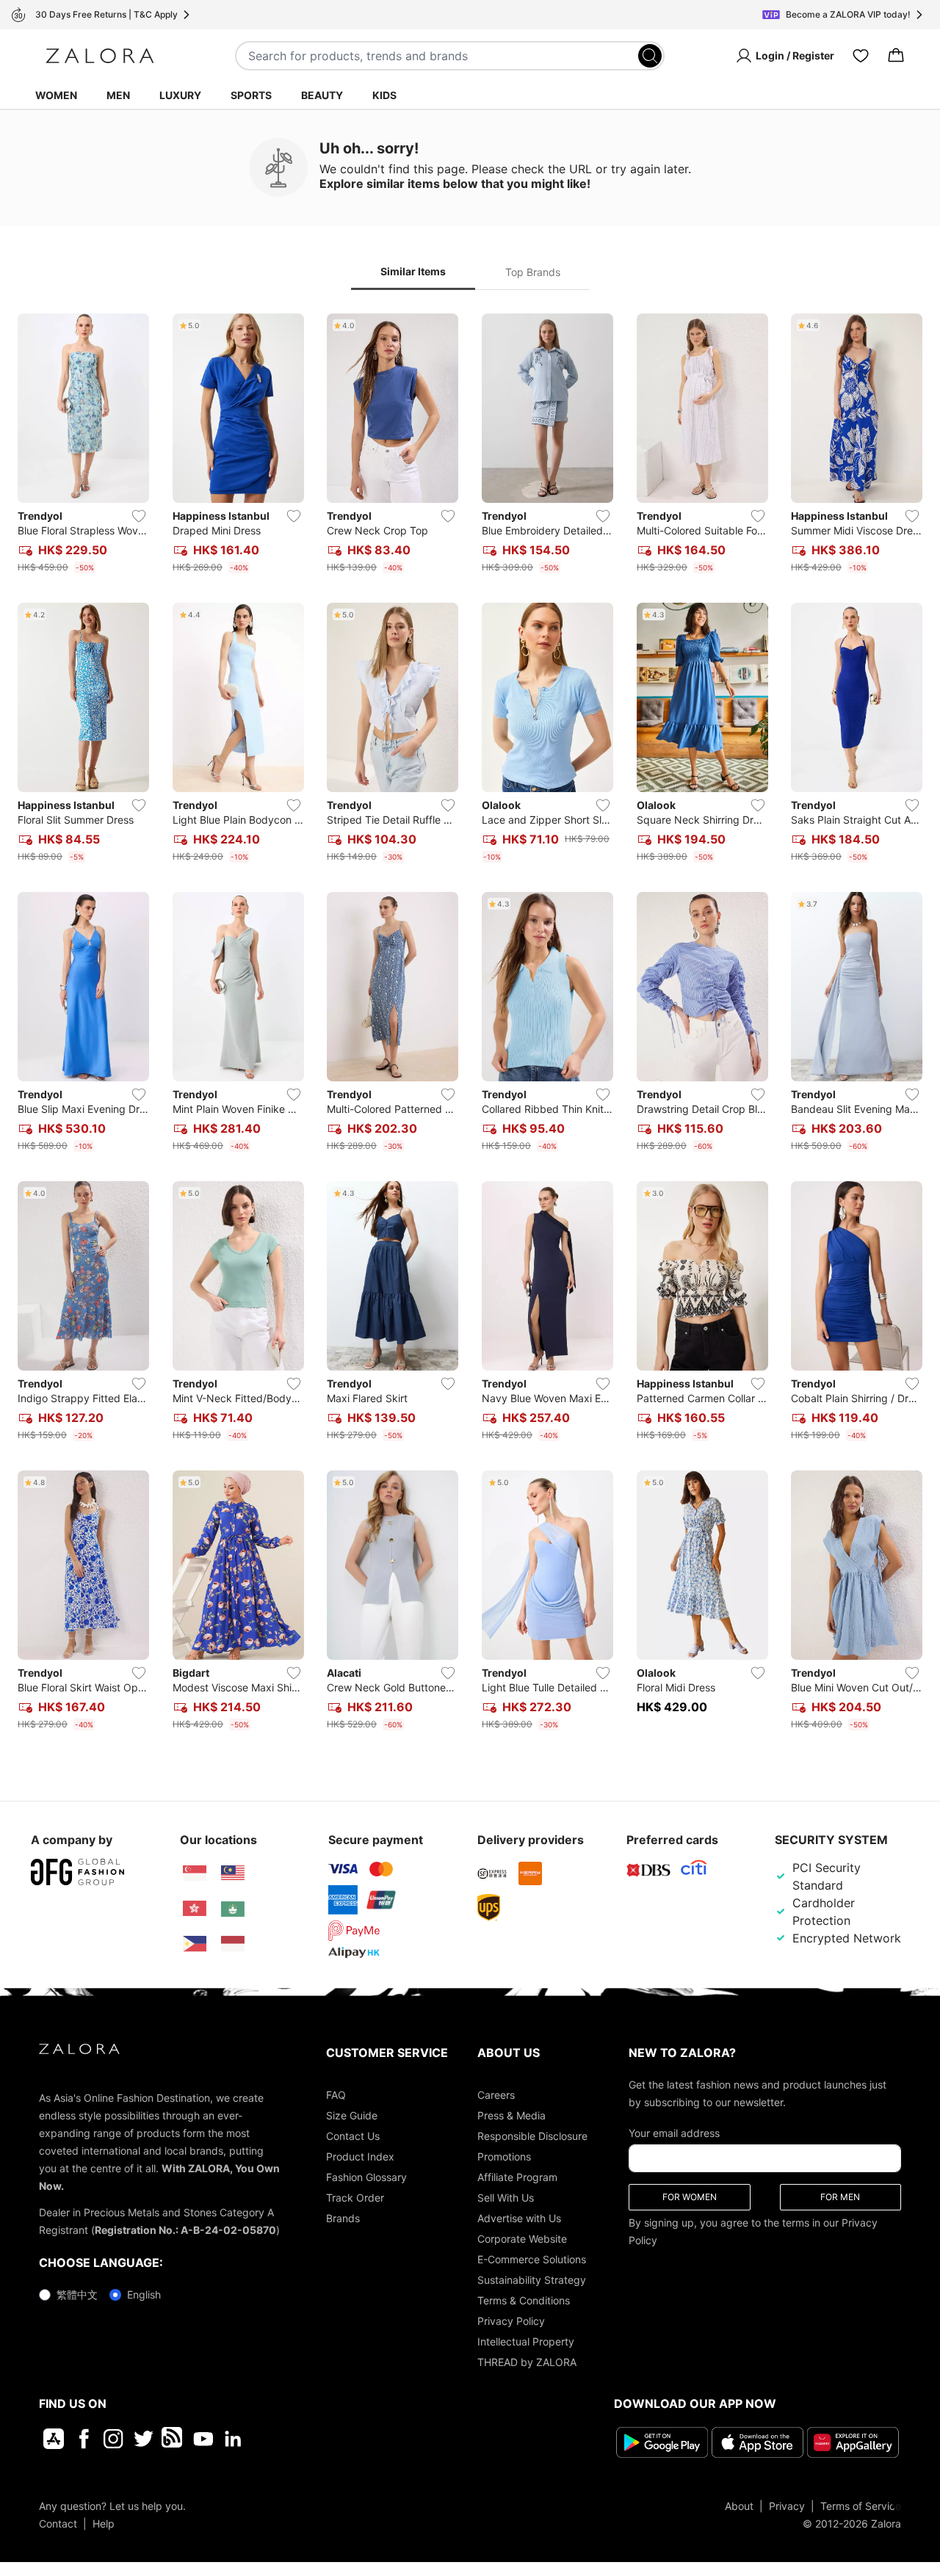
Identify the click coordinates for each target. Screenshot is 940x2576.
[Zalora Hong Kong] (195, 1909)
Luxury (180, 95)
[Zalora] (100, 56)
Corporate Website (522, 2239)
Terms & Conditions (524, 2300)
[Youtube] (203, 2439)
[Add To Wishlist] (139, 516)
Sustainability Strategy (532, 2280)
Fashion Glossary (366, 2177)
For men (840, 2197)
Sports (251, 95)
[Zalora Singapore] (195, 1873)
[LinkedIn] (233, 2439)
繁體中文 (77, 2294)
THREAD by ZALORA (527, 2362)
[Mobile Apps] (54, 2439)
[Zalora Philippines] (195, 1944)
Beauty (322, 95)
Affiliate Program (517, 2177)
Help (104, 2524)
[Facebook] (83, 2439)
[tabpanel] (470, 1025)
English (144, 2294)
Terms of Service (861, 2506)
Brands (343, 2218)
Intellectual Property (526, 2341)
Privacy (787, 2506)
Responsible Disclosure (532, 2136)
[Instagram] (113, 2439)
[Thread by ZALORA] (173, 2439)
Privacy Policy (511, 2321)
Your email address (674, 2133)
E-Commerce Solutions (532, 2259)
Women (56, 95)
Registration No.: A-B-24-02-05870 (185, 2230)
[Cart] (896, 56)
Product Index (360, 2156)
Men (118, 95)
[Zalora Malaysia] (233, 1873)
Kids (384, 95)
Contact (58, 2524)
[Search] (650, 56)
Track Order (355, 2198)
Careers (496, 2095)
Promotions (504, 2156)
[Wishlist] (861, 56)
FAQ (336, 2095)
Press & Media (511, 2115)
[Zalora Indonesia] (233, 1944)
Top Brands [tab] (533, 272)
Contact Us (353, 2136)
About (739, 2506)
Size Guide (352, 2115)
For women (690, 2197)
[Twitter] (144, 2439)
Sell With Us (506, 2198)
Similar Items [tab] (413, 271)
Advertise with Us (519, 2218)
